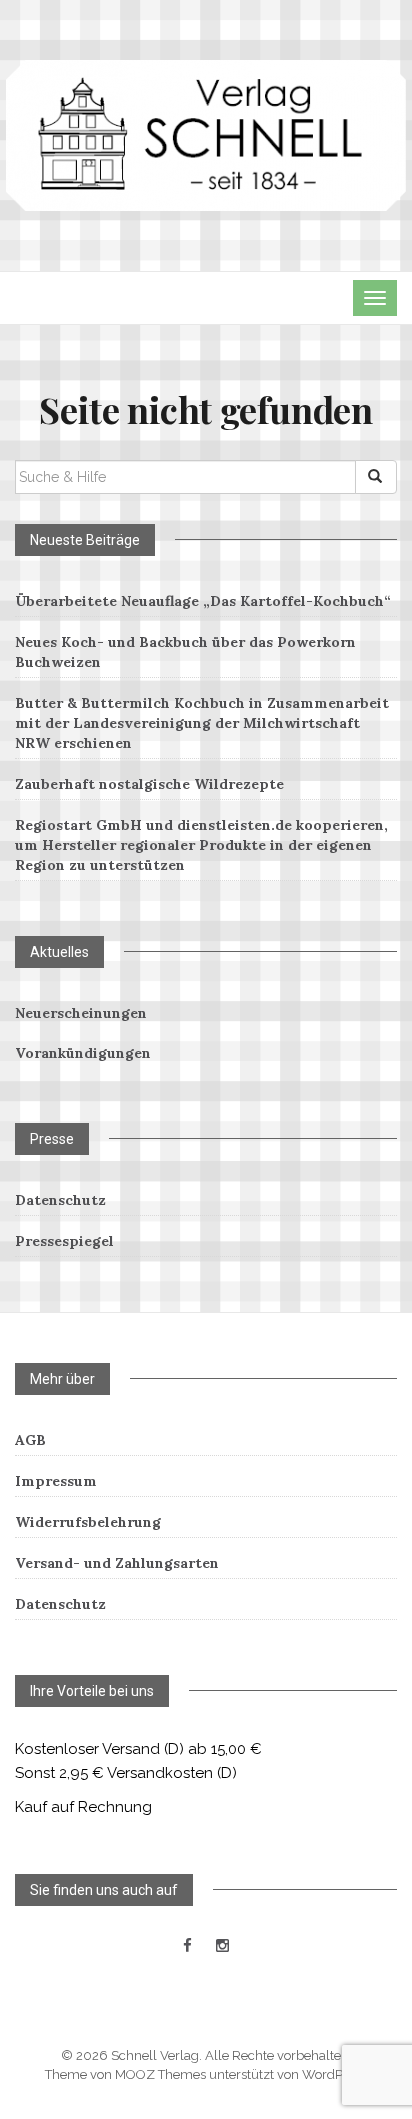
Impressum (56, 1481)
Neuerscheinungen (81, 1013)
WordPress (334, 2074)
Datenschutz (60, 1200)
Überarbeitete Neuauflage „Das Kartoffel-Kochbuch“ (203, 601)
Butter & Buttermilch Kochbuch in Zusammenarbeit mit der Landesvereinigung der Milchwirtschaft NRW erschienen (202, 723)
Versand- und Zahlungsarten (117, 1563)
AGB (30, 1440)
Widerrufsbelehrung (88, 1522)
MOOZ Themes (160, 2074)
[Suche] (376, 477)
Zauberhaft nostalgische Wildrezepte (149, 784)
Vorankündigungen (83, 1053)
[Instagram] (222, 1946)
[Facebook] (187, 1946)
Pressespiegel (64, 1241)
